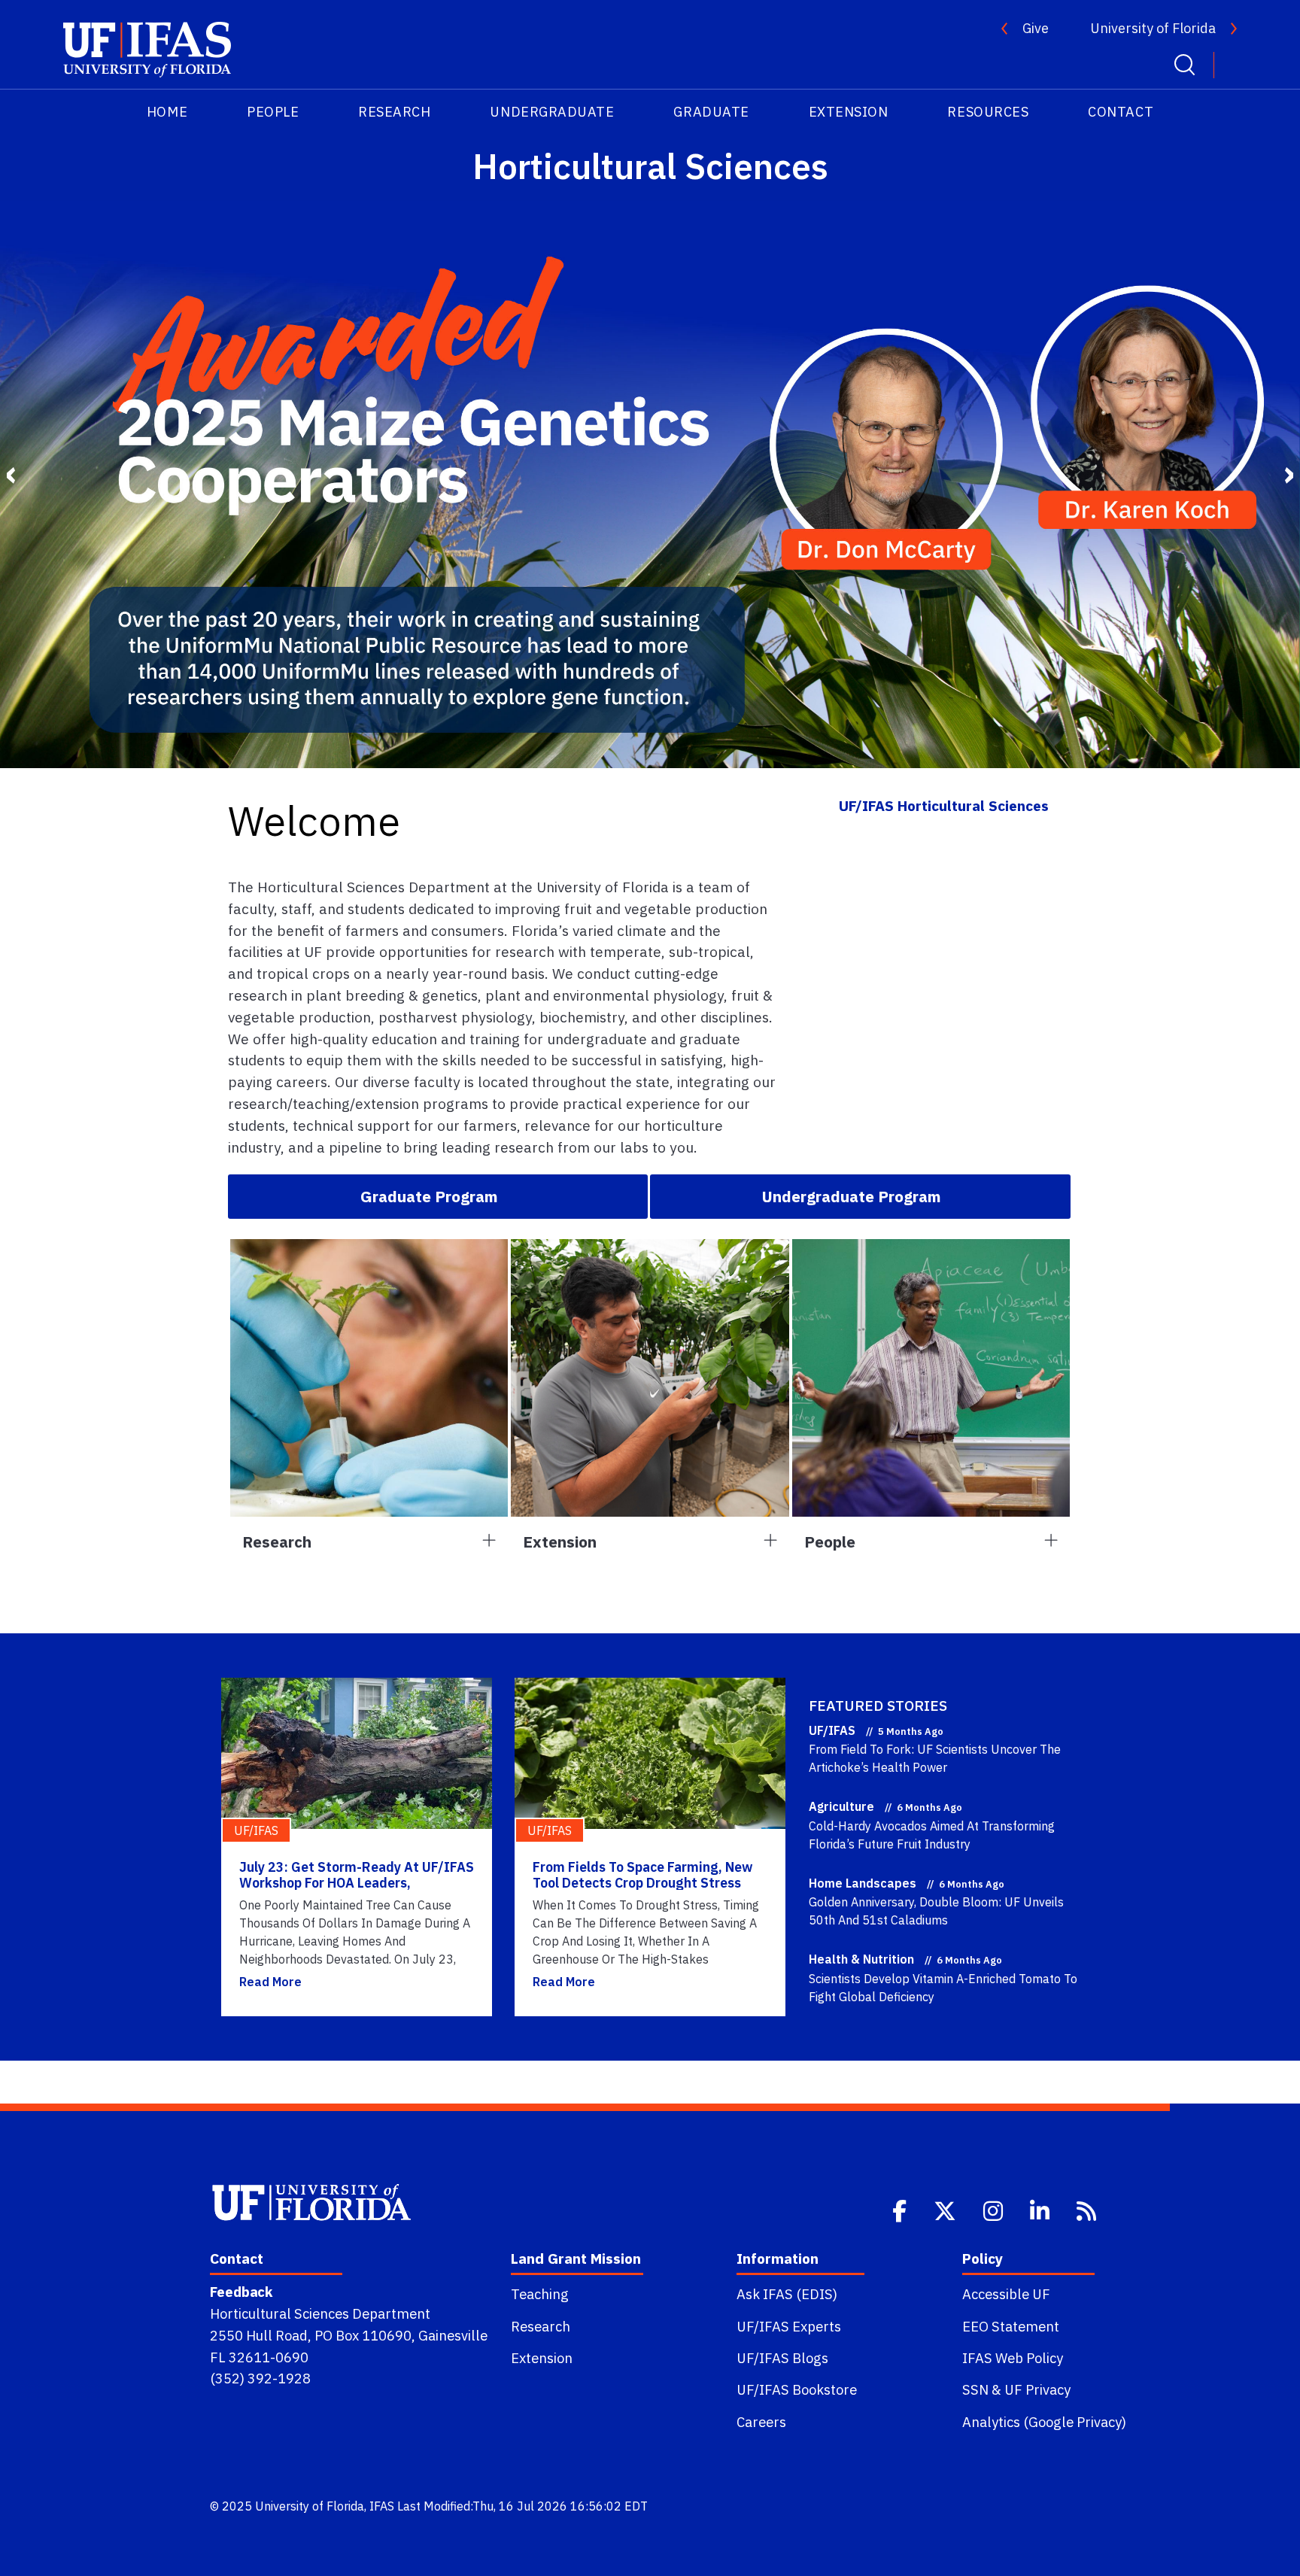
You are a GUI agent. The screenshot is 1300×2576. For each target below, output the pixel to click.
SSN (975, 2389)
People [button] (830, 1542)
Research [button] (277, 1542)
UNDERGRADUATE (552, 112)
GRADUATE (711, 112)
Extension (542, 2358)
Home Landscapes (863, 1883)
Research (541, 2326)
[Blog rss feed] (1088, 2210)
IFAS (382, 2506)
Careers (761, 2422)
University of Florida (1153, 28)
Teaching (540, 2294)
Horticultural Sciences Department (320, 2313)
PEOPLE (273, 112)
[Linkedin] (1041, 2210)
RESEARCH (394, 112)
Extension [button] (560, 1542)
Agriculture (841, 1806)
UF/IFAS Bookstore (797, 2389)
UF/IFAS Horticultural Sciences (944, 805)
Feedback (241, 2292)
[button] (438, 1196)
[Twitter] (946, 2210)
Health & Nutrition (861, 1959)
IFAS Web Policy (1013, 2358)
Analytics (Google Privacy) (1044, 2422)
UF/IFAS (832, 1730)
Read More (270, 1982)
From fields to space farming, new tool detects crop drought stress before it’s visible (643, 1883)
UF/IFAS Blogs (782, 2358)
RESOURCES (988, 112)
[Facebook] (901, 2210)
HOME (167, 112)
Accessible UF (1006, 2294)
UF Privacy (1037, 2389)
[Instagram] (995, 2210)
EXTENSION (849, 112)
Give (1036, 28)
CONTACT (1121, 112)
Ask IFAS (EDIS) (787, 2294)
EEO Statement (1011, 2326)
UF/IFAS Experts (789, 2326)
